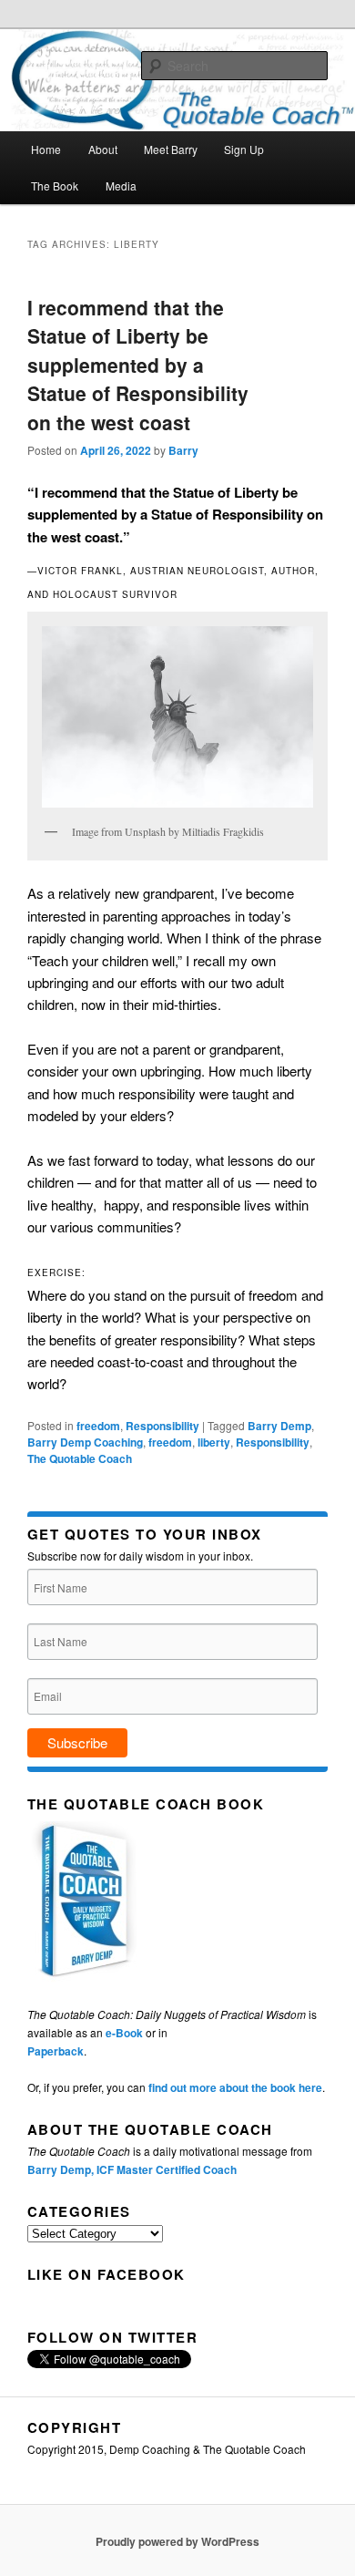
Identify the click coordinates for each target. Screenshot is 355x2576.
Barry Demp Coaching (85, 1442)
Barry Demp (279, 1426)
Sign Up (244, 149)
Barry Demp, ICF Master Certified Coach (132, 2169)
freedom (98, 1426)
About (103, 149)
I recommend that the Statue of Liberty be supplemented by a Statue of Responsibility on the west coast (138, 365)
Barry (183, 450)
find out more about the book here (235, 2087)
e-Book (124, 2033)
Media (121, 185)
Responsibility (162, 1426)
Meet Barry (171, 149)
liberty (214, 1442)
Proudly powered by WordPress (177, 2541)
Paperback (56, 2051)
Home (46, 149)
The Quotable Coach (80, 1458)
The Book (55, 185)
